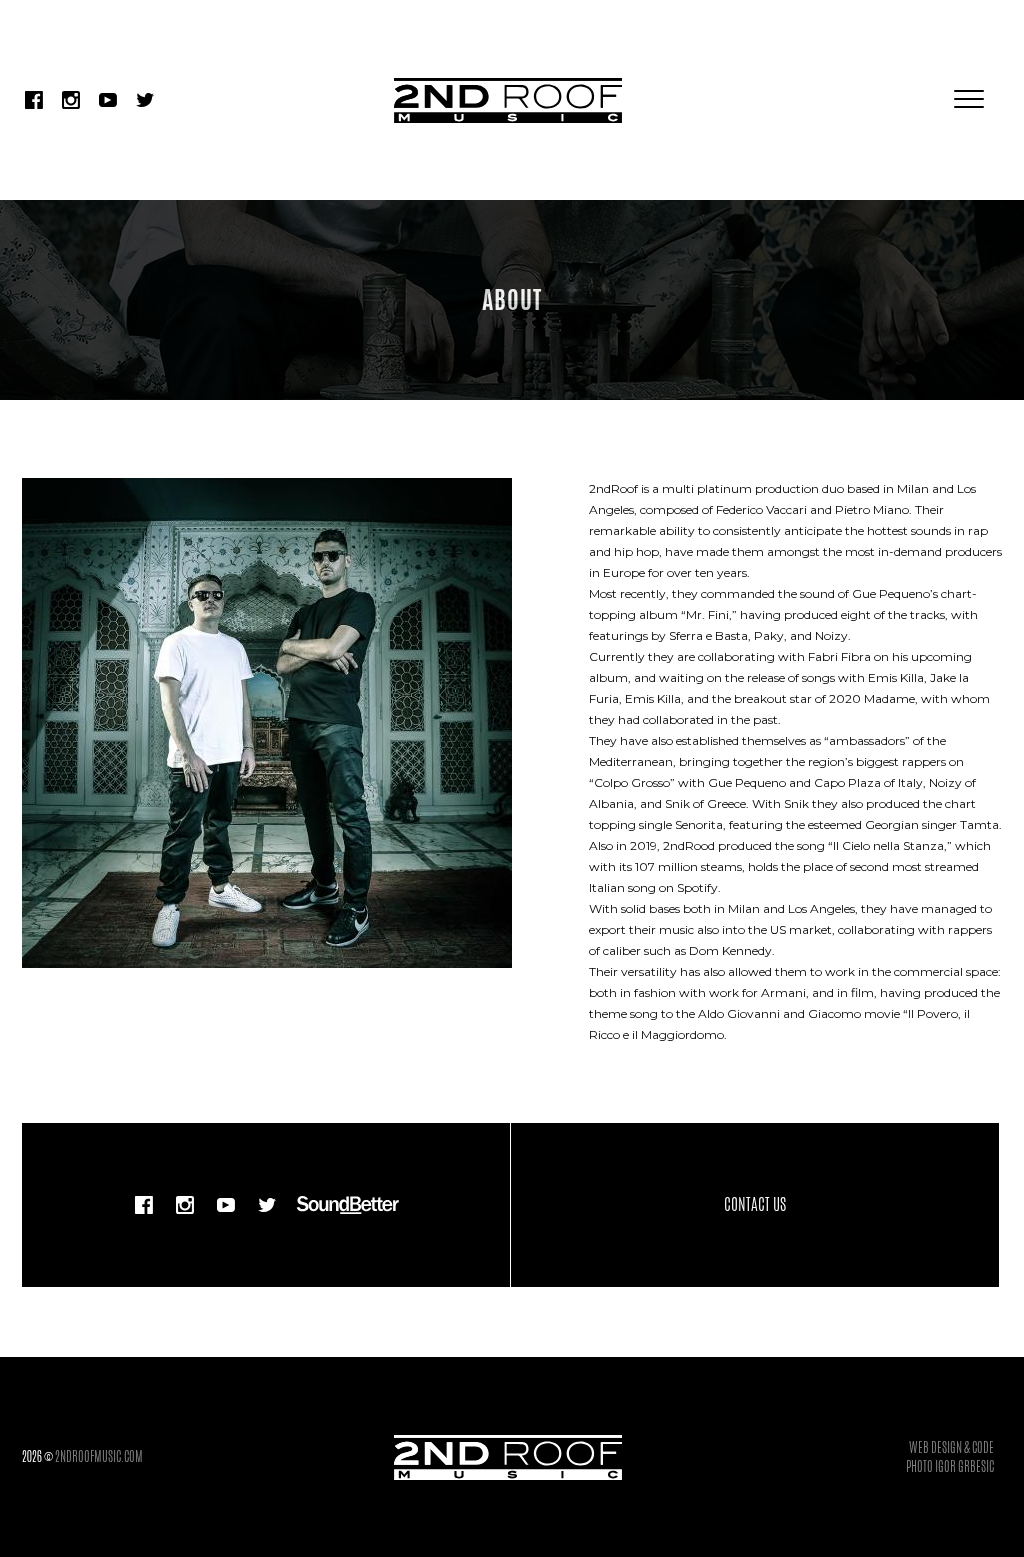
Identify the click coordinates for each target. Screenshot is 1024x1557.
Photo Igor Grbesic (950, 1466)
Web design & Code (951, 1447)
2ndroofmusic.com (99, 1456)
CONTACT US (755, 1204)
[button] (969, 100)
